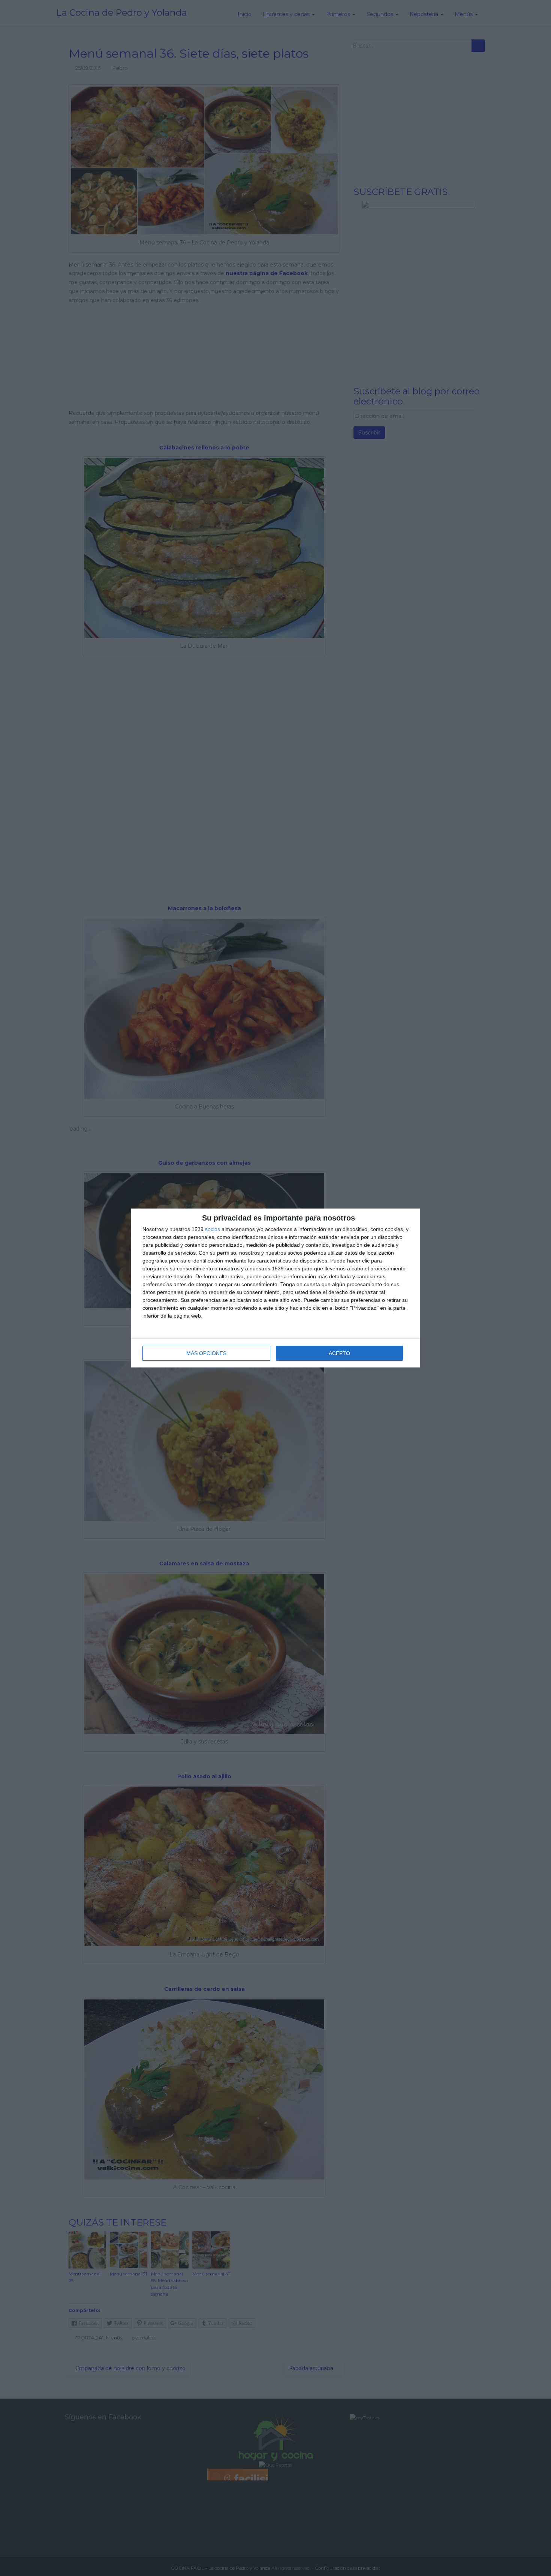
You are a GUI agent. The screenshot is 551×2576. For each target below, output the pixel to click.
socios (213, 1229)
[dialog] (275, 1288)
